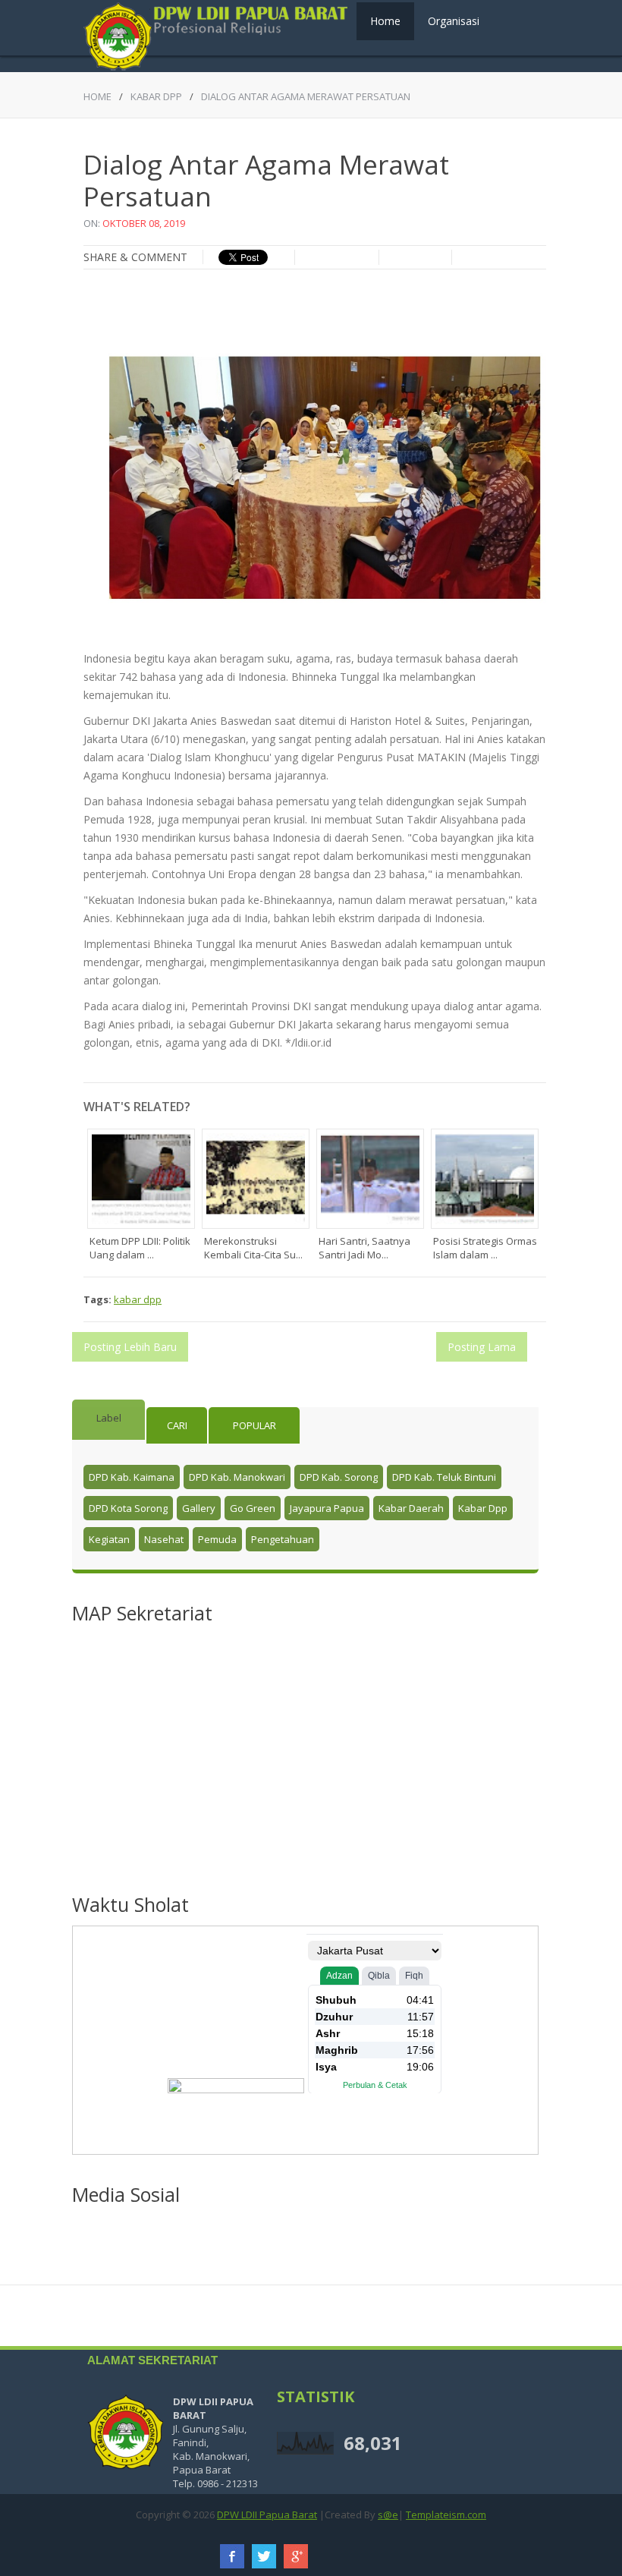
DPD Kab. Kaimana (132, 1477)
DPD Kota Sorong (128, 1508)
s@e (388, 2515)
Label (109, 1418)
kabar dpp (156, 96)
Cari (177, 1425)
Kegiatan (109, 1539)
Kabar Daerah (411, 1508)
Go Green (253, 1508)
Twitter (264, 2556)
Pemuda (217, 1539)
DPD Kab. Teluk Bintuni (444, 1477)
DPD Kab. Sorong (339, 1477)
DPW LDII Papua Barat (267, 2515)
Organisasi (454, 21)
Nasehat (164, 1539)
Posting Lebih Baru (130, 1347)
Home (385, 21)
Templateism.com (446, 2515)
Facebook (232, 2556)
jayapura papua (327, 1508)
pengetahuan (283, 1539)
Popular (254, 1425)
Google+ (296, 2556)
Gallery (199, 1508)
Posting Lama (482, 1347)
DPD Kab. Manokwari (237, 1477)
